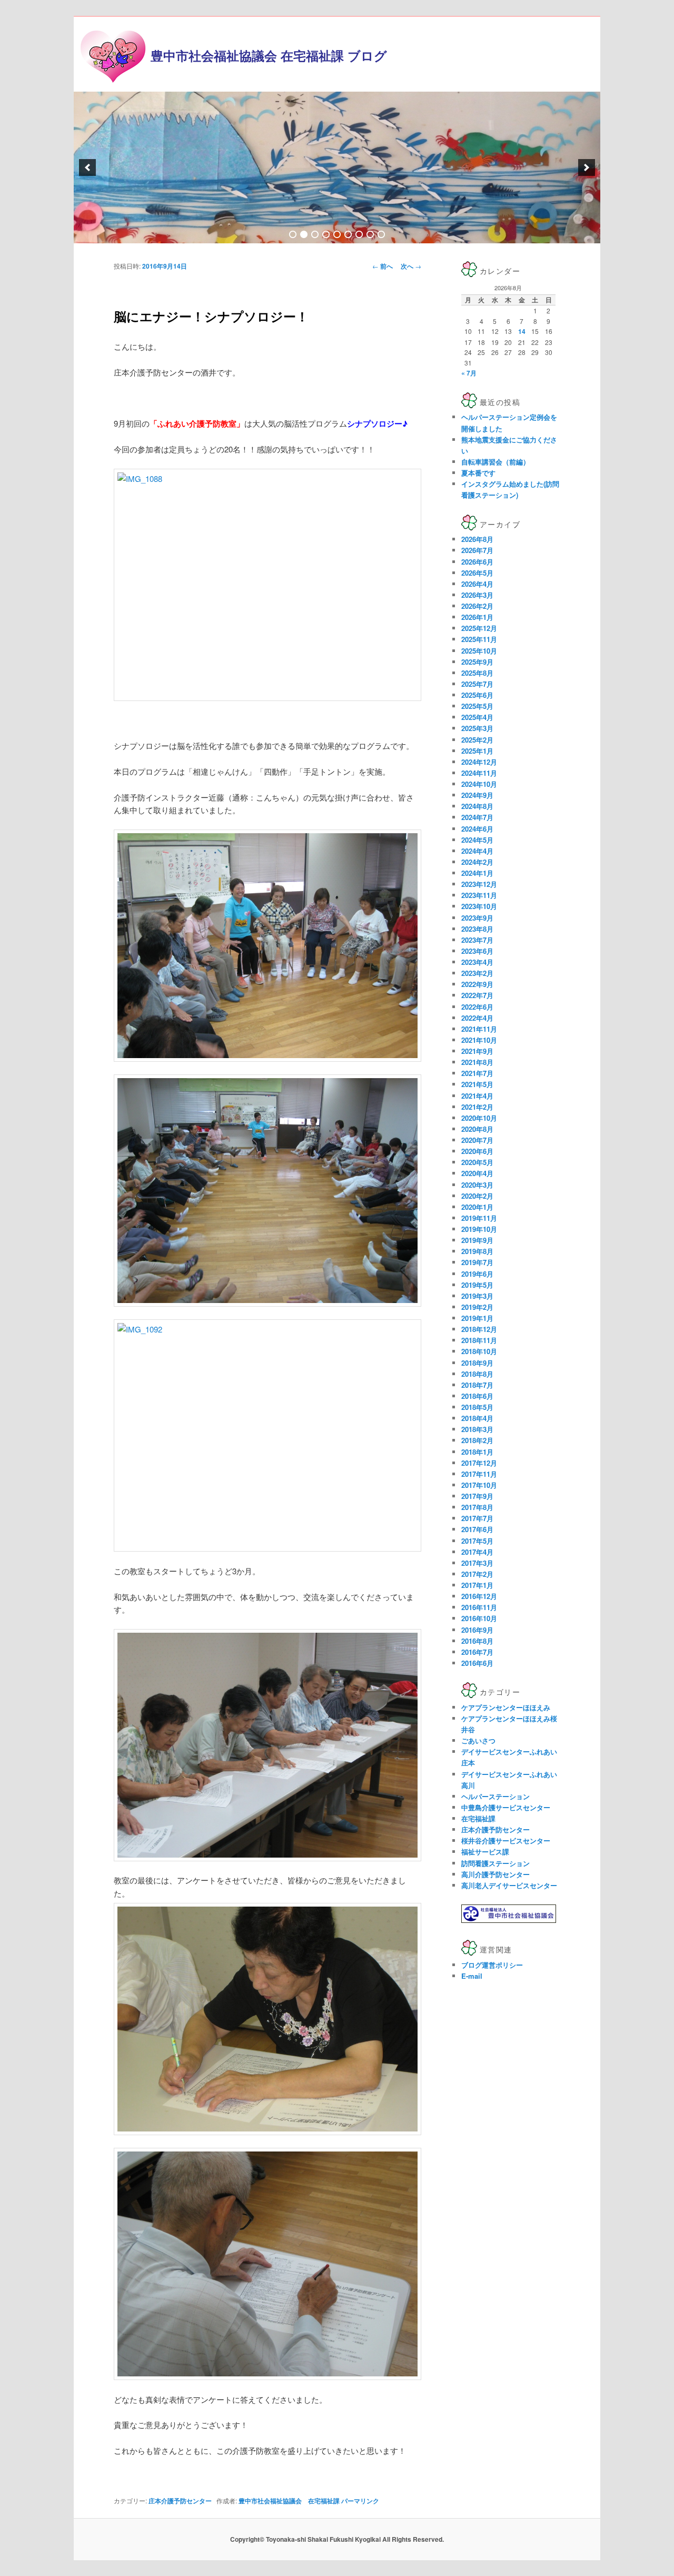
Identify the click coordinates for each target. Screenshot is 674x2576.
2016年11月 (479, 1607)
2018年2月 (477, 1440)
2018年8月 (477, 1374)
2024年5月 (477, 840)
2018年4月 (477, 1418)
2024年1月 (477, 873)
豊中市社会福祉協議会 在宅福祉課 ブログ (269, 55)
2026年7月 (477, 550)
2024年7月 (477, 817)
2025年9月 (477, 662)
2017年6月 (477, 1529)
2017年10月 (479, 1485)
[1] (293, 234)
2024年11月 (479, 773)
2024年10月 (479, 784)
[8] (370, 234)
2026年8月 (477, 539)
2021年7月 (477, 1073)
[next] (587, 167)
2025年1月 (477, 751)
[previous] (87, 167)
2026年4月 (477, 584)
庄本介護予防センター (180, 2501)
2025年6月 (477, 695)
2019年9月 (477, 1240)
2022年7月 (477, 995)
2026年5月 (477, 573)
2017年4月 (477, 1552)
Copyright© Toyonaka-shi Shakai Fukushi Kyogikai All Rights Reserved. (337, 2539)
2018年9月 (477, 1363)
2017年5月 (477, 1541)
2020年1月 (477, 1207)
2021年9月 (477, 1051)
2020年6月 (477, 1151)
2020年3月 (477, 1185)
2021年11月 (479, 1029)
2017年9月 (477, 1496)
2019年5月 (477, 1285)
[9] (381, 234)
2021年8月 (477, 1062)
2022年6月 (477, 1007)
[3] (315, 234)
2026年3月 (477, 595)
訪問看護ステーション (495, 1863)
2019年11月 (479, 1218)
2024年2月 (477, 862)
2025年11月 (479, 639)
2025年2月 (477, 740)
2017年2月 (477, 1574)
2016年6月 (477, 1663)
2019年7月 (477, 1262)
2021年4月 (477, 1096)
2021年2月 (477, 1107)
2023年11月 (479, 895)
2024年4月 (477, 851)
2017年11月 (479, 1474)
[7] (359, 234)
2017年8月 (477, 1507)
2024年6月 (477, 829)
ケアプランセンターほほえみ (506, 1707)
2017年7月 (477, 1518)
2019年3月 (477, 1296)
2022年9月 (477, 984)
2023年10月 (479, 906)
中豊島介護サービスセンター (506, 1807)
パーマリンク (360, 2501)
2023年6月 (477, 951)
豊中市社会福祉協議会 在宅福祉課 (289, 2501)
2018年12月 (479, 1329)
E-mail (472, 1976)
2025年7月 (477, 684)
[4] (326, 234)
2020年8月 (477, 1129)
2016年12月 (479, 1596)
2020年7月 (477, 1140)
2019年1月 (477, 1318)
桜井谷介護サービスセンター (506, 1840)
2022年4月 (477, 1018)
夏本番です (478, 473)
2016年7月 (477, 1652)
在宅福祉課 (478, 1818)
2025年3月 (477, 728)
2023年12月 (479, 884)
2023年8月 (477, 929)
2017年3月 (477, 1563)
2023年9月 (477, 918)
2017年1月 (477, 1585)
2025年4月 (477, 717)
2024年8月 (477, 806)
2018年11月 (479, 1340)
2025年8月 (477, 673)
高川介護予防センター (495, 1874)
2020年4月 (477, 1173)
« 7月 (469, 373)
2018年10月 (479, 1351)
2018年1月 (477, 1452)
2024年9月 (477, 795)
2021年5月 (477, 1084)
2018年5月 (477, 1407)
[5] (337, 234)
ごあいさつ (478, 1740)
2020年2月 (477, 1196)
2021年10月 (479, 1040)
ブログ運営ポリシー (492, 1965)
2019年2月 (477, 1307)
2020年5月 (477, 1162)
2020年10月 (479, 1118)
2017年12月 (479, 1463)
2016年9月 (477, 1630)
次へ (411, 266)
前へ (383, 266)
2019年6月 (477, 1274)
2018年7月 (477, 1385)
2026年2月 (477, 606)
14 (522, 331)
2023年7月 (477, 940)
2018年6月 (477, 1396)
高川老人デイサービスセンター (509, 1885)
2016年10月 (479, 1618)
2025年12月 (479, 628)
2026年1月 (477, 617)
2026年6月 (477, 562)
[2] (304, 234)
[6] (348, 234)
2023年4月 (477, 962)
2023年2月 (477, 973)
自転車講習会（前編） (495, 462)
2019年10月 (479, 1229)
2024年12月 (479, 762)
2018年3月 (477, 1429)
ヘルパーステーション (495, 1796)
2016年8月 (477, 1641)
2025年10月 (479, 651)
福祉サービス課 (485, 1852)
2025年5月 (477, 706)
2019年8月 (477, 1251)
